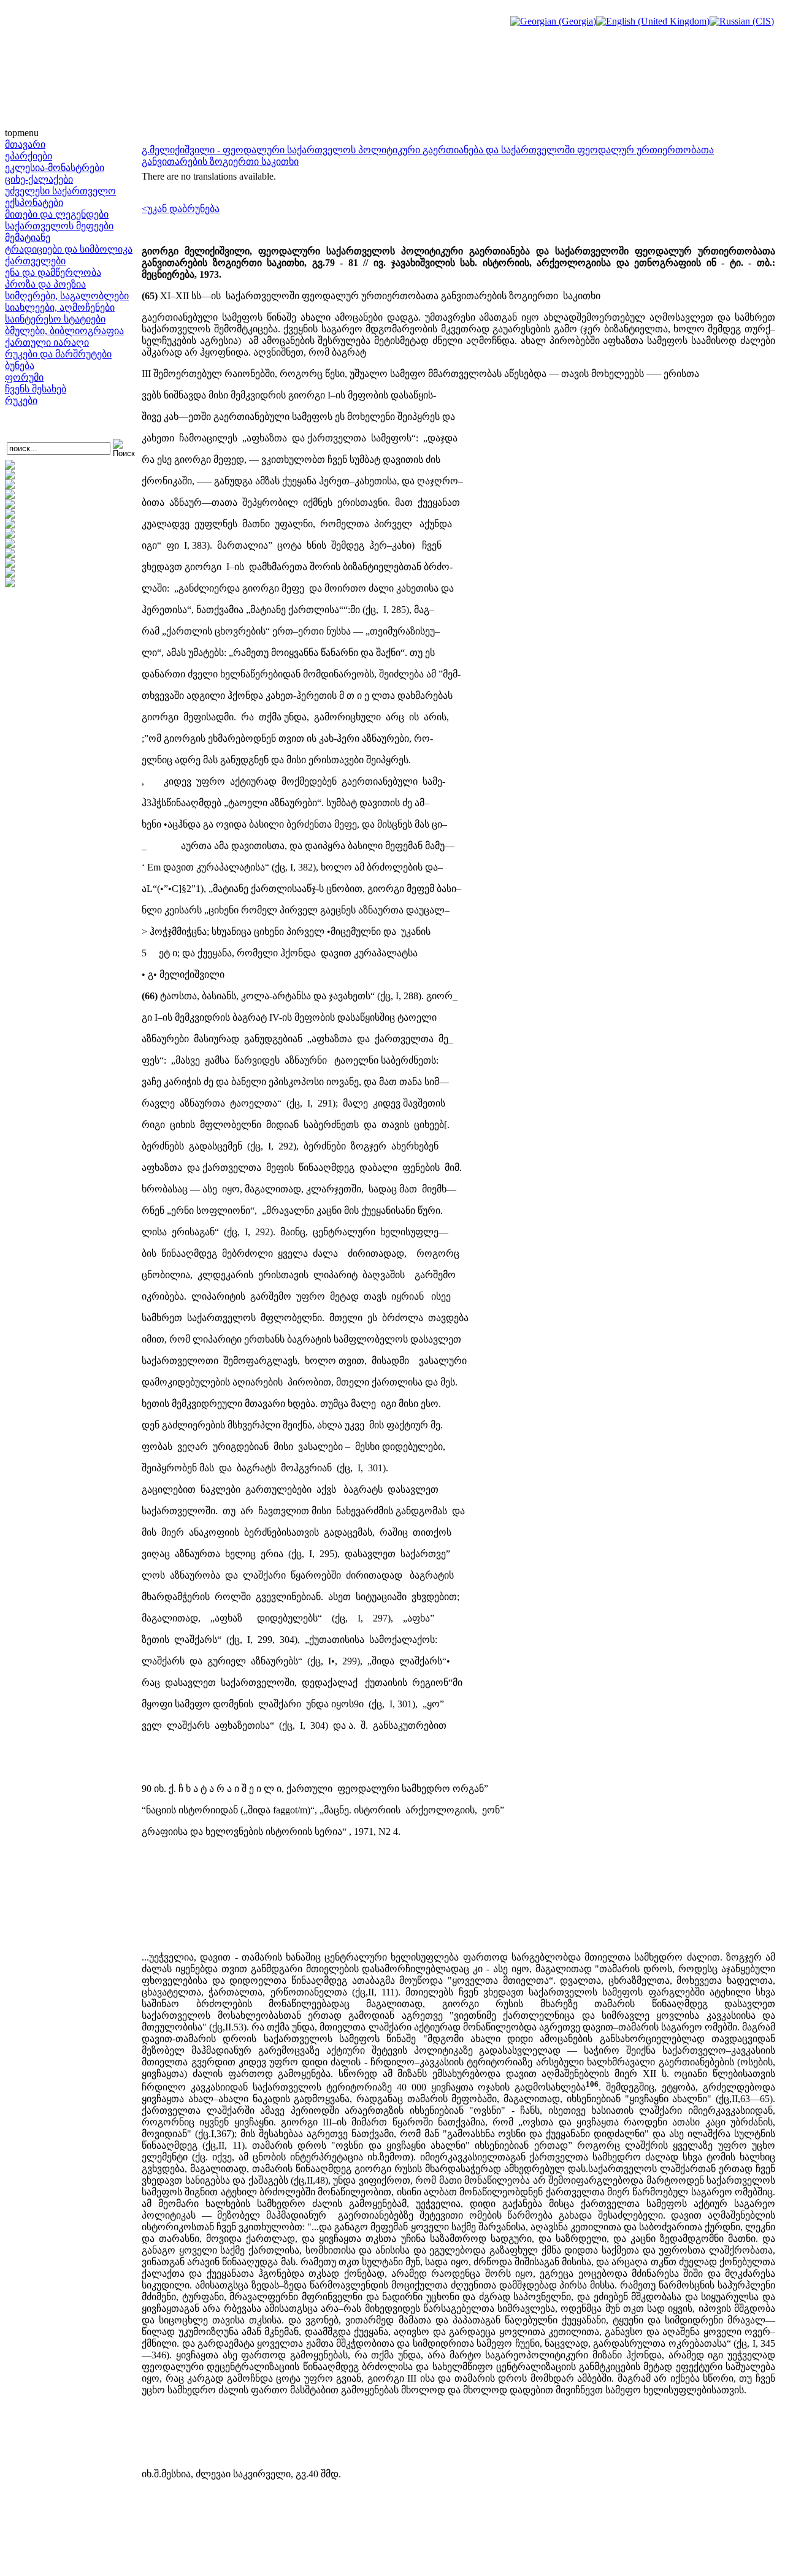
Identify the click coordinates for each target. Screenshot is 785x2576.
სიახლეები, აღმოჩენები (60, 307)
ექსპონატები (34, 203)
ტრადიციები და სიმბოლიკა (69, 249)
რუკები (21, 401)
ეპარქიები (29, 156)
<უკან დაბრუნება (181, 209)
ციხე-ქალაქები (39, 179)
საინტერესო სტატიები (55, 319)
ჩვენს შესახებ (36, 389)
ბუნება (20, 366)
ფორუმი (24, 377)
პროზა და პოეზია (45, 284)
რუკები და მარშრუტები (58, 354)
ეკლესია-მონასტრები (55, 168)
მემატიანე (28, 238)
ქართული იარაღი (47, 342)
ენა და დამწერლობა (53, 272)
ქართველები (35, 261)
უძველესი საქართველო (60, 191)
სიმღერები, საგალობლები (67, 296)
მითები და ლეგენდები (57, 214)
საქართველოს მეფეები (59, 226)
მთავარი (25, 144)
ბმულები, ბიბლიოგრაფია (64, 331)
